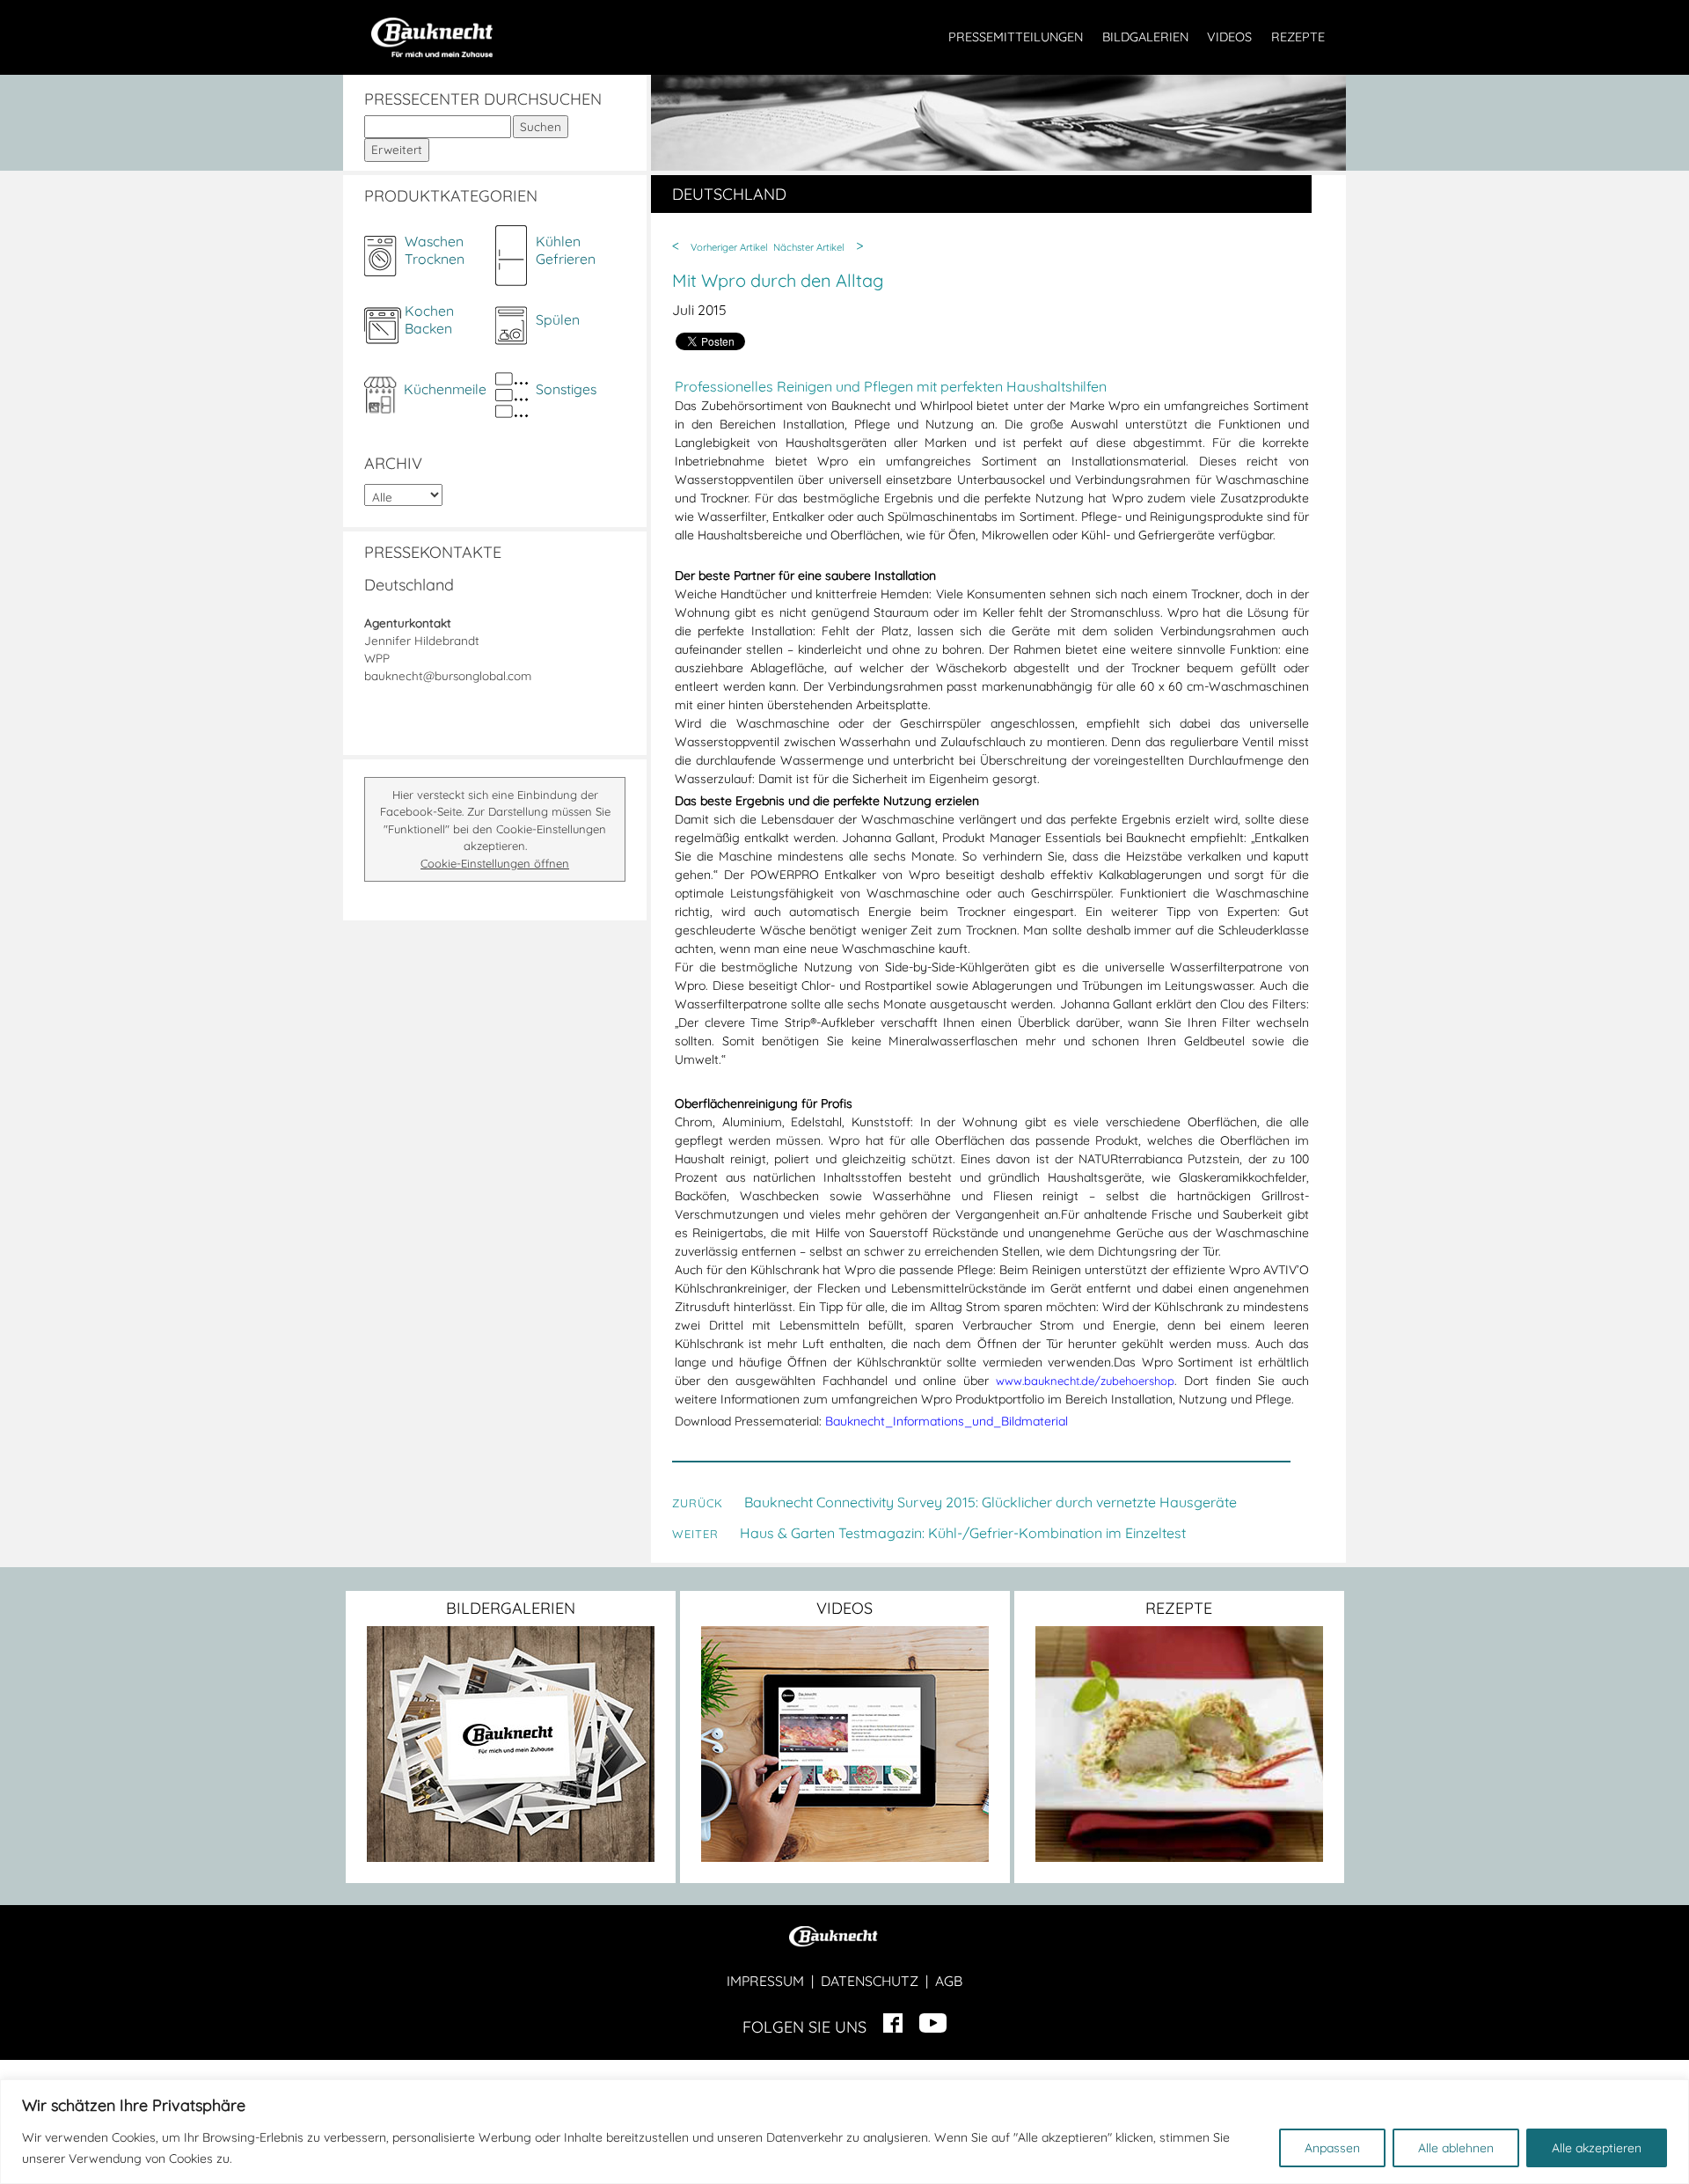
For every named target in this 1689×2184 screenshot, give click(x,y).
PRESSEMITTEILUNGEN (1016, 37)
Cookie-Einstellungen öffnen (495, 863)
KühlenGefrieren (566, 250)
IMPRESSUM (765, 1981)
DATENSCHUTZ (870, 1981)
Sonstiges (566, 389)
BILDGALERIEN (1145, 37)
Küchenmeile (445, 389)
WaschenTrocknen (435, 250)
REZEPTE (1298, 37)
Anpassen (1332, 2148)
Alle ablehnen (1456, 2148)
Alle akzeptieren (1597, 2148)
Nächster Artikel (809, 247)
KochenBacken (429, 319)
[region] (844, 2132)
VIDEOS (1229, 37)
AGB (949, 1981)
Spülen (558, 319)
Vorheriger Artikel (729, 247)
